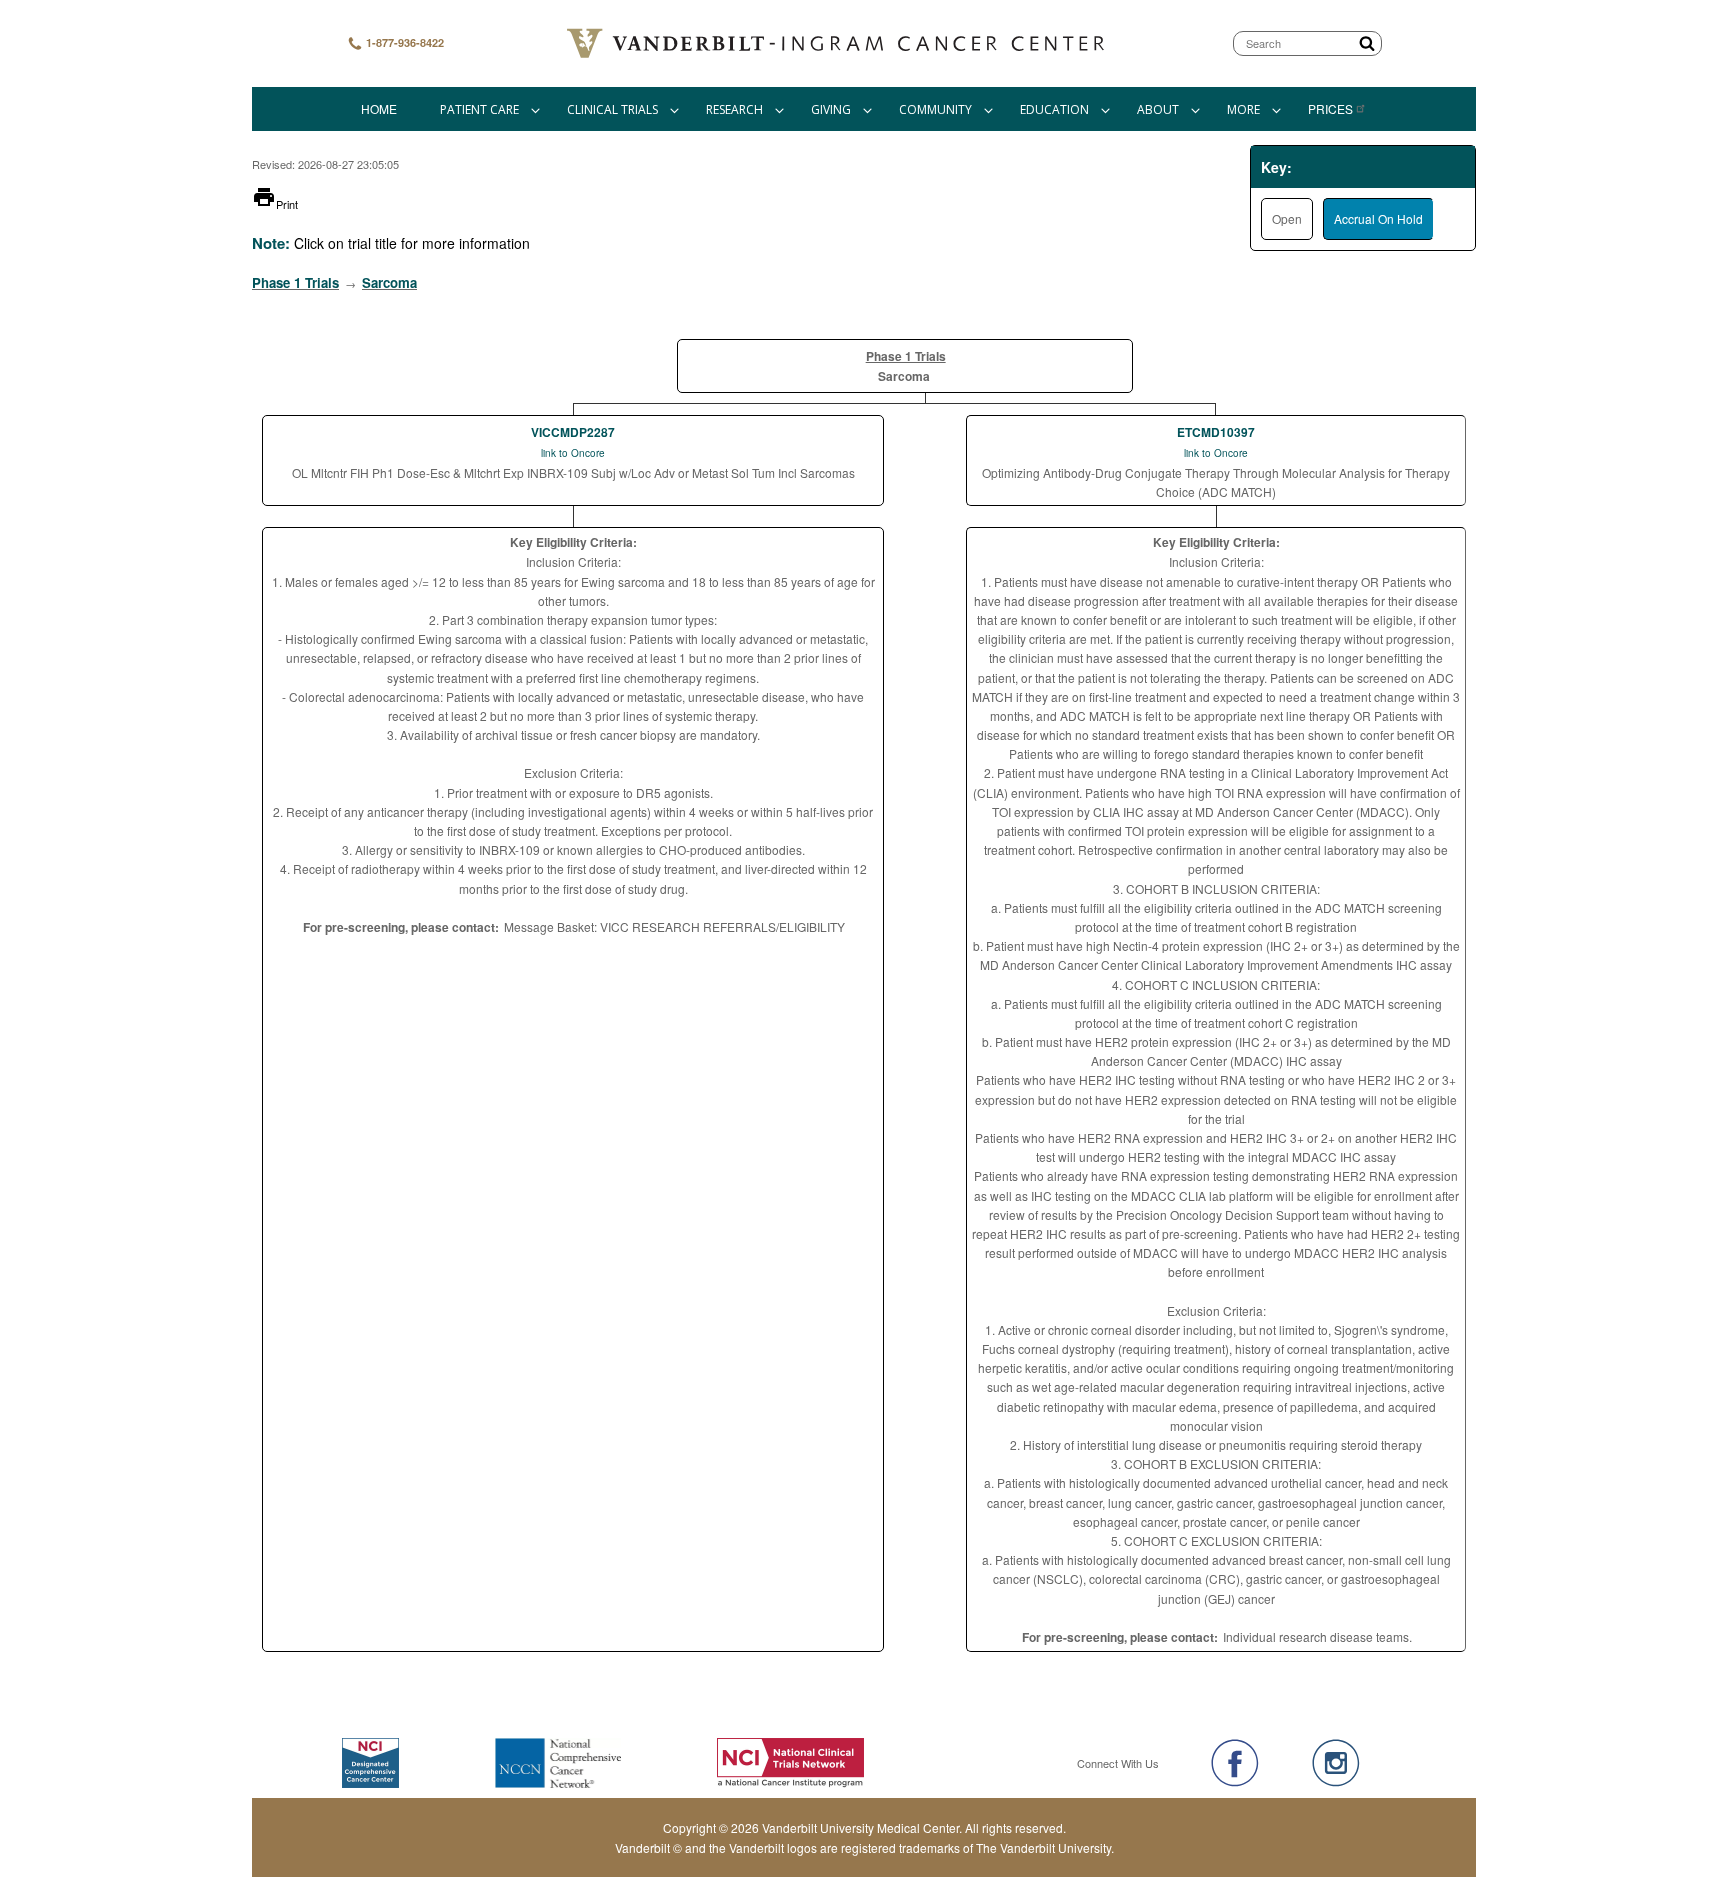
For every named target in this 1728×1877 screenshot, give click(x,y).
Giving (831, 109)
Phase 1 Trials (295, 282)
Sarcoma (389, 282)
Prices (1330, 108)
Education (1054, 109)
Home (379, 108)
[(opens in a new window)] (1235, 1763)
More (1243, 109)
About (1158, 109)
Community (935, 109)
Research (734, 109)
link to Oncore (573, 453)
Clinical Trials (612, 109)
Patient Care (479, 109)
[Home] (838, 43)
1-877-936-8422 (403, 42)
